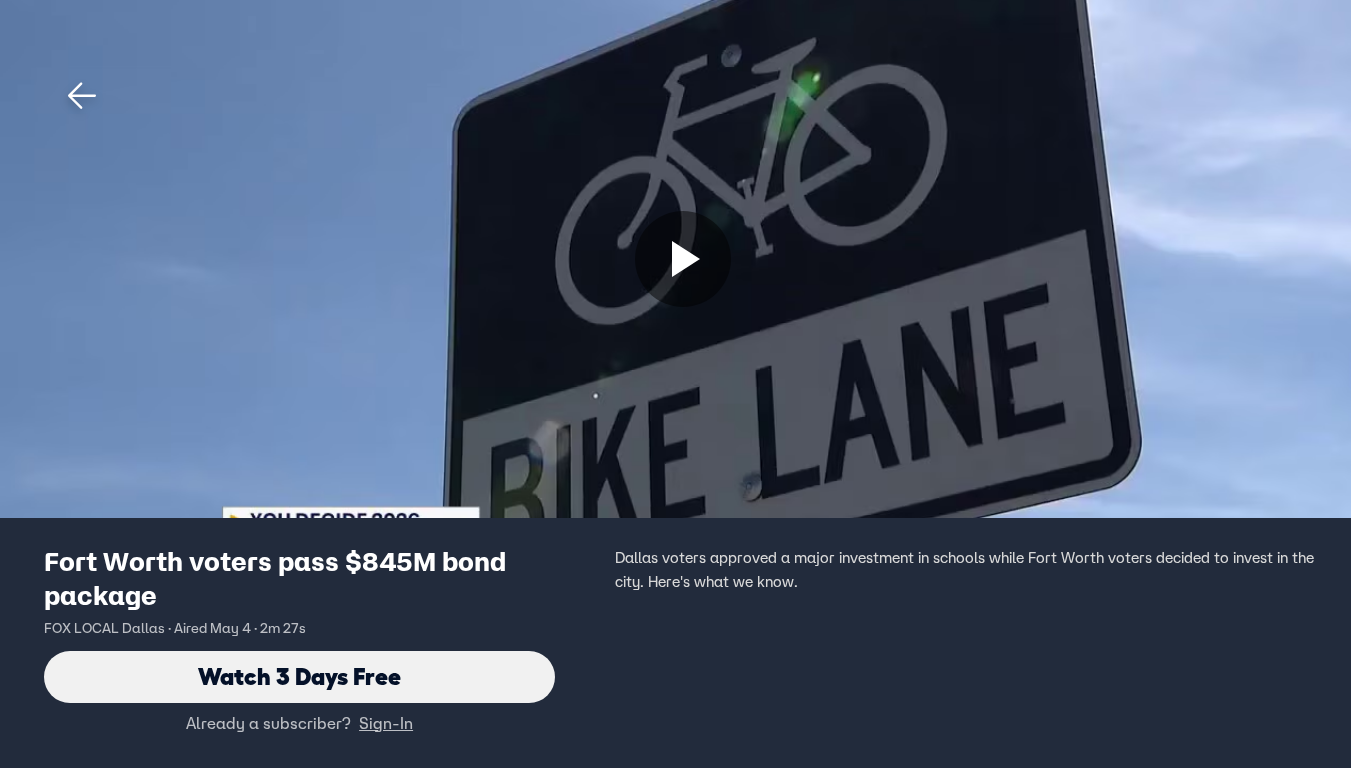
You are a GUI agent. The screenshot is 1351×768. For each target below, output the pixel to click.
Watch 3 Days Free (299, 676)
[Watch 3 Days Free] (683, 259)
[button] (82, 96)
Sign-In (386, 723)
